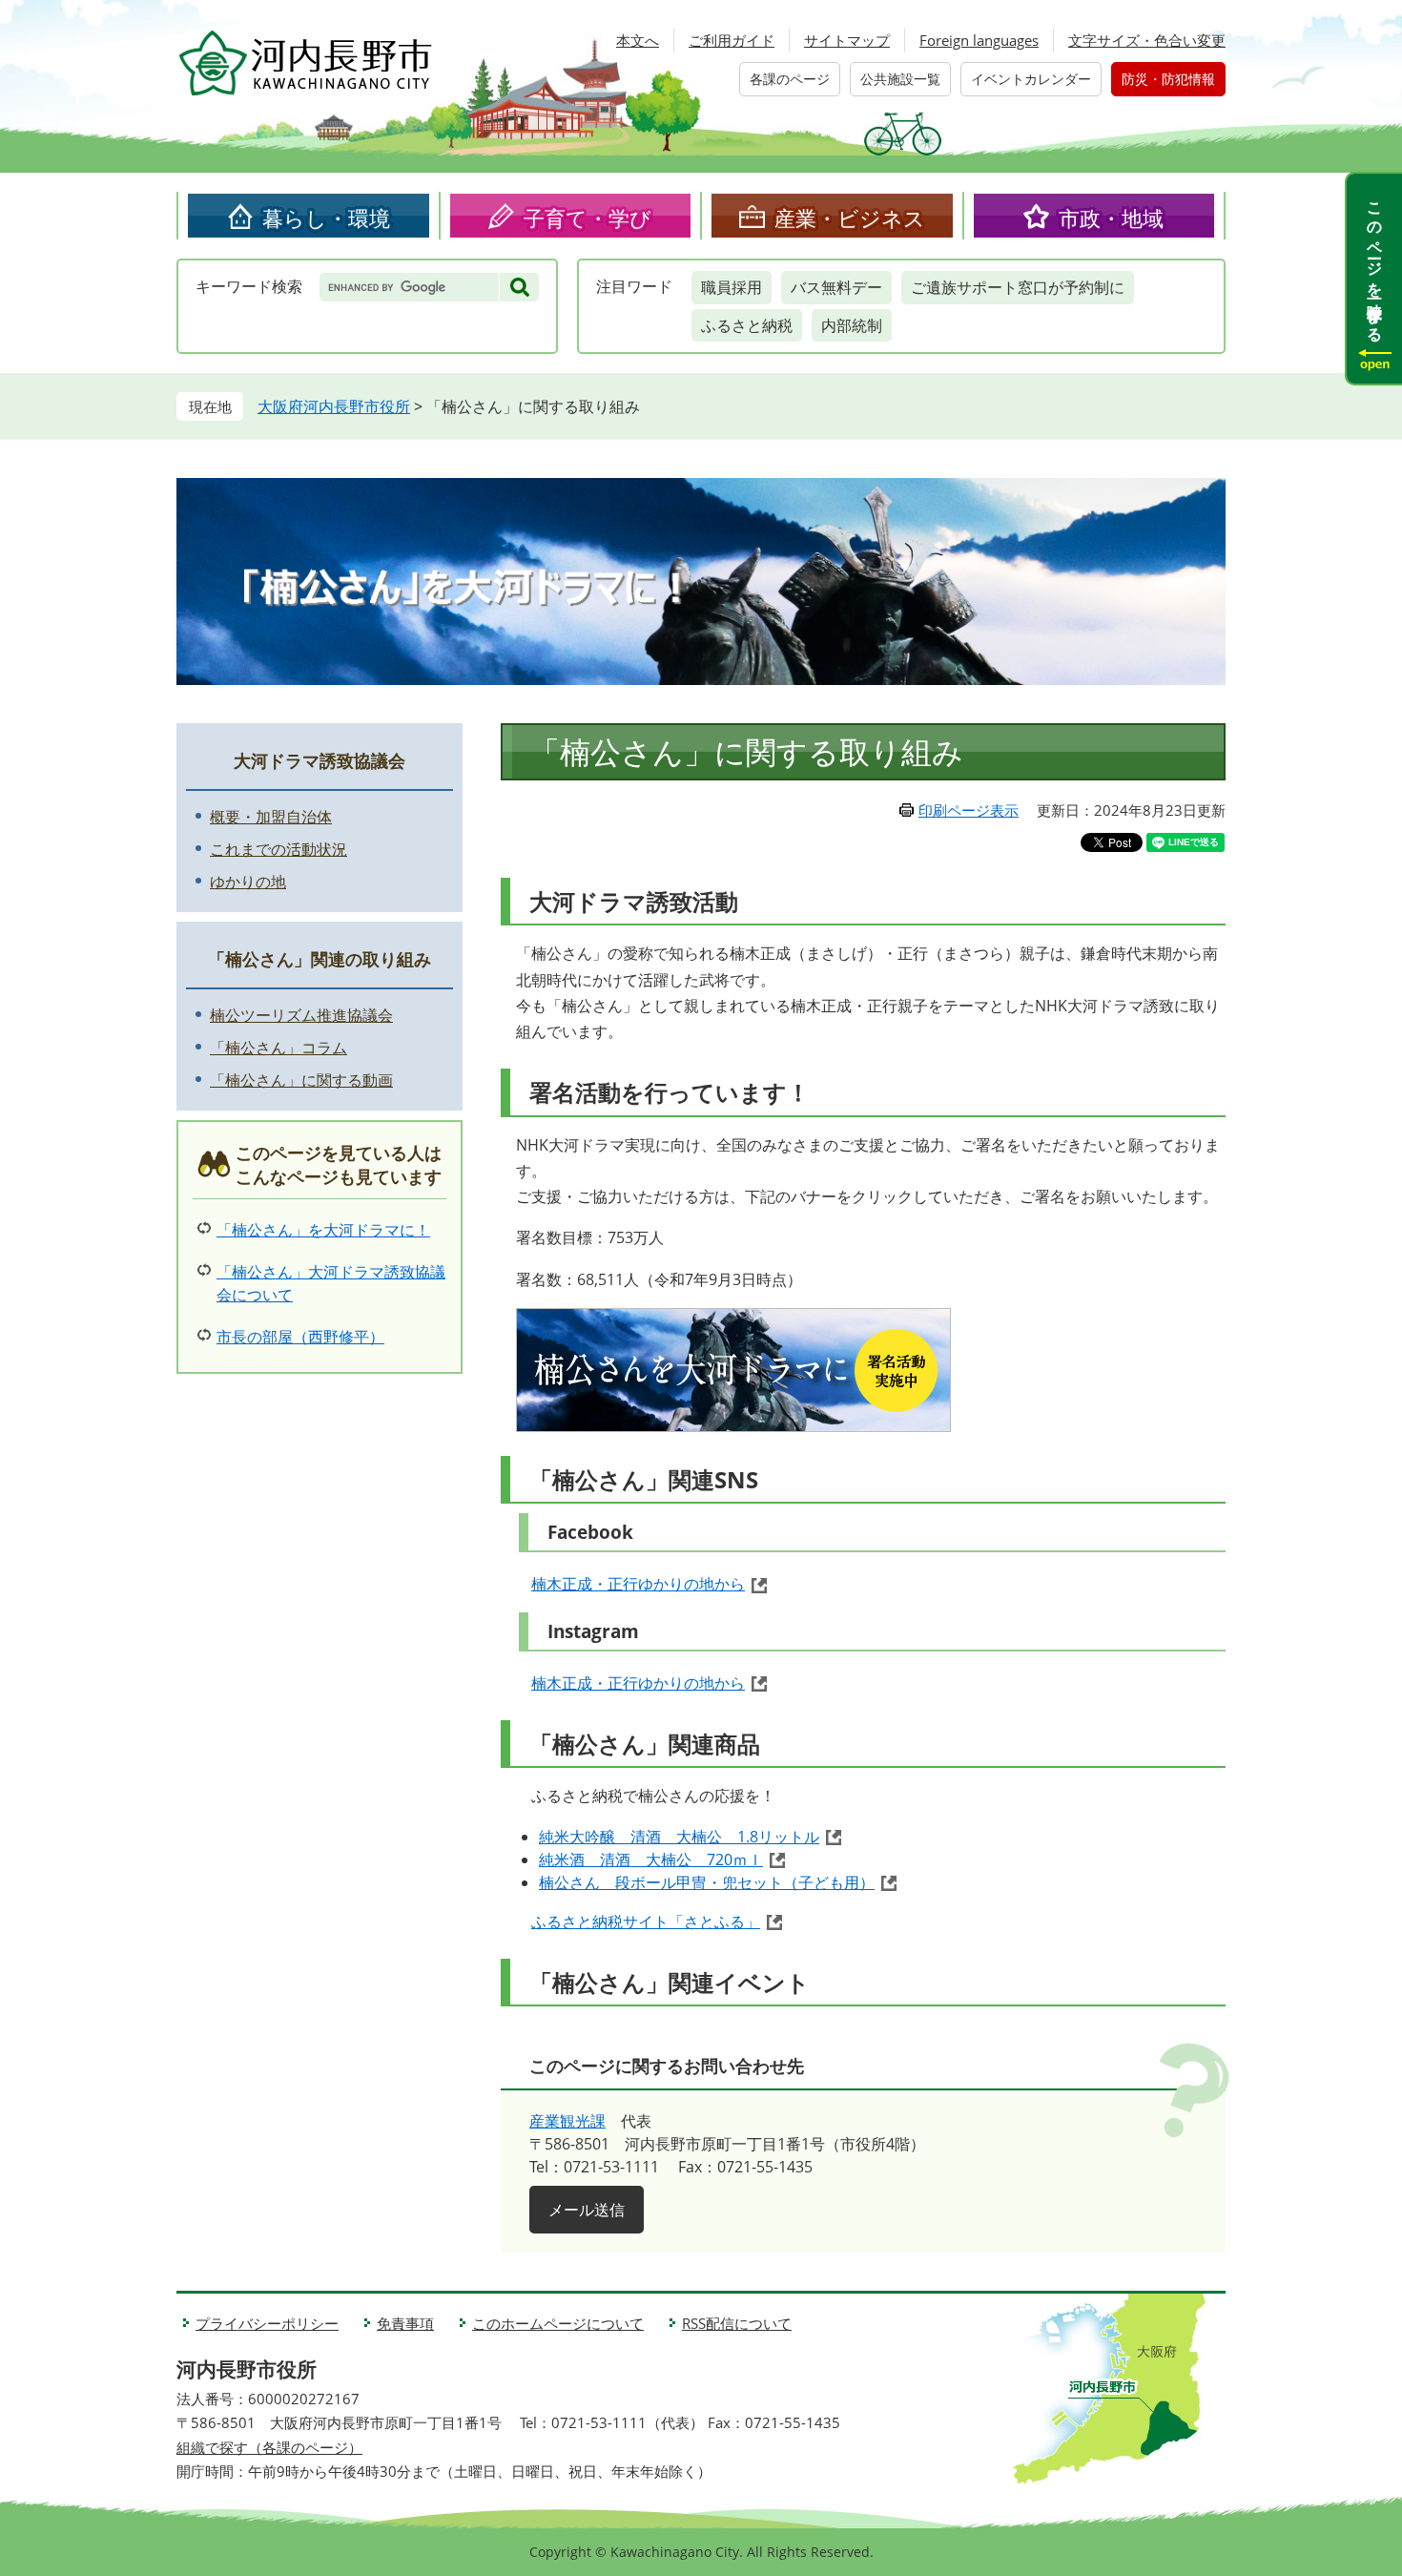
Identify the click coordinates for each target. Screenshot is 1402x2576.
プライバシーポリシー (267, 2323)
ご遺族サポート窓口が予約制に (1018, 287)
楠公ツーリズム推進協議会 (301, 1015)
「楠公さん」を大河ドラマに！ (323, 1230)
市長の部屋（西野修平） (300, 1337)
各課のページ (790, 79)
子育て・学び (588, 218)
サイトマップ (847, 40)
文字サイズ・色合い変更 (1147, 40)
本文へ (638, 40)
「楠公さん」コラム (278, 1048)
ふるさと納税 (747, 325)
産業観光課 (567, 2121)
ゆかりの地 (248, 882)
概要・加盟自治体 (271, 817)
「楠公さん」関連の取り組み (320, 959)
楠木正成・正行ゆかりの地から (638, 1584)
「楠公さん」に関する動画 (301, 1080)
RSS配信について (737, 2323)
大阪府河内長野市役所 (334, 406)
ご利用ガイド (732, 40)
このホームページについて (558, 2323)
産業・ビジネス (850, 218)
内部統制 (852, 325)
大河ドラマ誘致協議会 (320, 760)
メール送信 (587, 2210)
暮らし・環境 (326, 218)
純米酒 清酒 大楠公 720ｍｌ (651, 1859)
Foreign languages (979, 40)
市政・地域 (1111, 218)
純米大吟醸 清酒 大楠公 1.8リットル (679, 1837)
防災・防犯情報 (1168, 79)
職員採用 (732, 287)
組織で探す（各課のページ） (269, 2447)
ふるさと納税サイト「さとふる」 (646, 1922)
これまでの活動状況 (278, 849)
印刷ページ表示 (969, 810)
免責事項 (405, 2323)
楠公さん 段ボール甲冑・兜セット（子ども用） (707, 1882)
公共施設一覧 (900, 79)
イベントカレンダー (1031, 79)
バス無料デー (836, 287)
